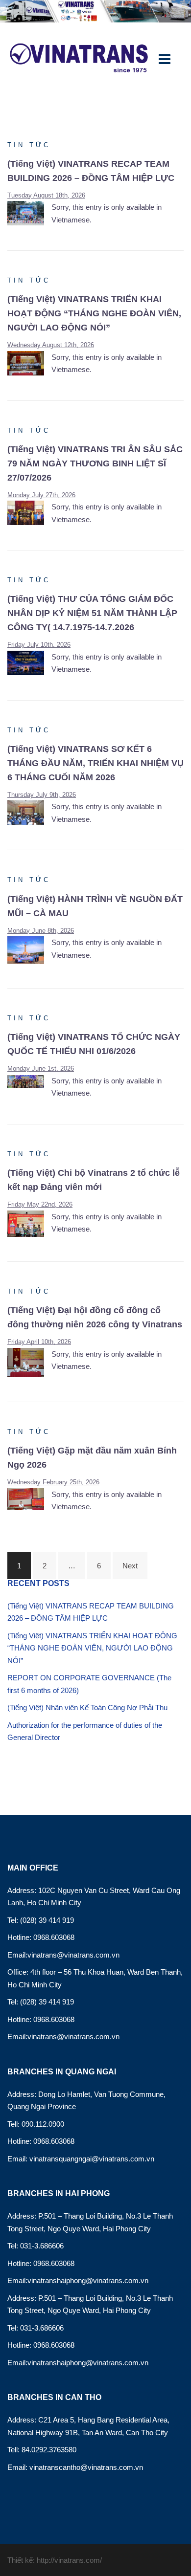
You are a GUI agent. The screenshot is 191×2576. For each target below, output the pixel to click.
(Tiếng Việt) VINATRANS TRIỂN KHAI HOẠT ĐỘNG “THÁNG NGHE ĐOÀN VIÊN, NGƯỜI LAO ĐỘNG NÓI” (94, 313)
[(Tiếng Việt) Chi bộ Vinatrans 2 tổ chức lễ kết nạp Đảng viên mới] (29, 1223)
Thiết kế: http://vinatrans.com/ (55, 2560)
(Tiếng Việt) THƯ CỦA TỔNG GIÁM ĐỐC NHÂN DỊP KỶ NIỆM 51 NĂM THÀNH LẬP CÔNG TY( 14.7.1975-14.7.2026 (92, 613)
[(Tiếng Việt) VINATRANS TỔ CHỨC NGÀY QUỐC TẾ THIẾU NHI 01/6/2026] (29, 1081)
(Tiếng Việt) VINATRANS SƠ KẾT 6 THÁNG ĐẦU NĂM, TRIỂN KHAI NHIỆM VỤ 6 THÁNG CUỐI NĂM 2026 (95, 763)
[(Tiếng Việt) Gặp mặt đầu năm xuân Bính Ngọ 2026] (29, 1498)
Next (130, 1566)
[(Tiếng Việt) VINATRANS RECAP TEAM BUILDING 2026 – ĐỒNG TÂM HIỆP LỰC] (29, 212)
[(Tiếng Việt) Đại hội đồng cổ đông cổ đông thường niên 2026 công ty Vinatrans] (29, 1362)
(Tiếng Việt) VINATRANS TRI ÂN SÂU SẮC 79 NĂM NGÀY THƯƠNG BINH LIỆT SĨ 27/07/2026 (95, 463)
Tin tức (29, 145)
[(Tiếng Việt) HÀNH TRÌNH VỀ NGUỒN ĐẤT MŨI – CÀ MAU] (29, 949)
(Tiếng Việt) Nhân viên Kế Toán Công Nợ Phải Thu (87, 1707)
